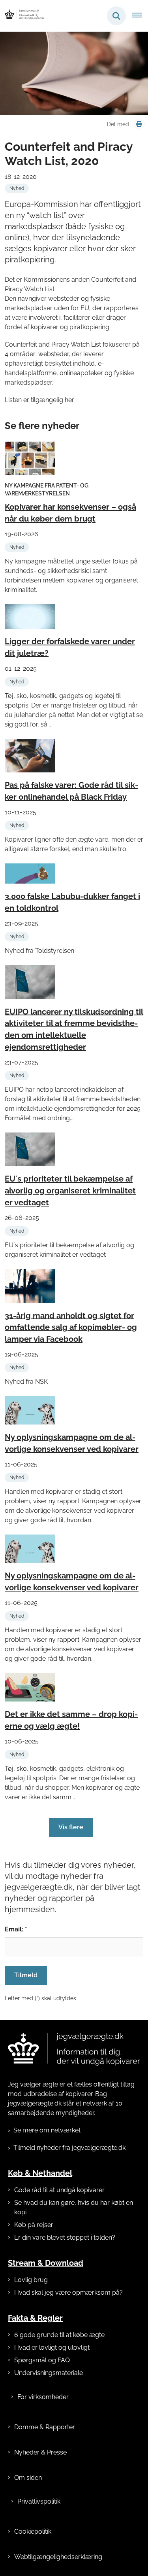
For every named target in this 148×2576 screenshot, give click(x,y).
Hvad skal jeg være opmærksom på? (68, 2292)
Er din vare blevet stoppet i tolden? (65, 2237)
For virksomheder (43, 2397)
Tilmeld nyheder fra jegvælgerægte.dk (69, 2148)
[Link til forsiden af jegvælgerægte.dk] (74, 2049)
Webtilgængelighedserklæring (58, 2557)
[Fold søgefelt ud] (116, 16)
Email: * (16, 1929)
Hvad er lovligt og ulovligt (52, 2347)
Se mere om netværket (47, 2130)
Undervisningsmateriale (49, 2373)
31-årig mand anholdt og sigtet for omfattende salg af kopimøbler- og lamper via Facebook (71, 1327)
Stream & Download (46, 2263)
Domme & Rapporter (45, 2427)
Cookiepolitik (33, 2531)
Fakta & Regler (35, 2318)
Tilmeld (26, 1975)
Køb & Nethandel (40, 2173)
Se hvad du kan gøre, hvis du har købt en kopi (74, 2207)
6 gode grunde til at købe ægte (59, 2335)
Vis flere (71, 1827)
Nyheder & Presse (40, 2452)
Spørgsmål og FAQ (42, 2360)
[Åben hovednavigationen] (140, 16)
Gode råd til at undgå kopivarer (59, 2190)
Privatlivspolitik (39, 2501)
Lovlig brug (31, 2280)
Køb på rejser (34, 2225)
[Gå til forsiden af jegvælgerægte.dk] (22, 16)
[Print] (139, 124)
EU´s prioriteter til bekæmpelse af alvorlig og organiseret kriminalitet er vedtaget (70, 1191)
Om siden (28, 2478)
